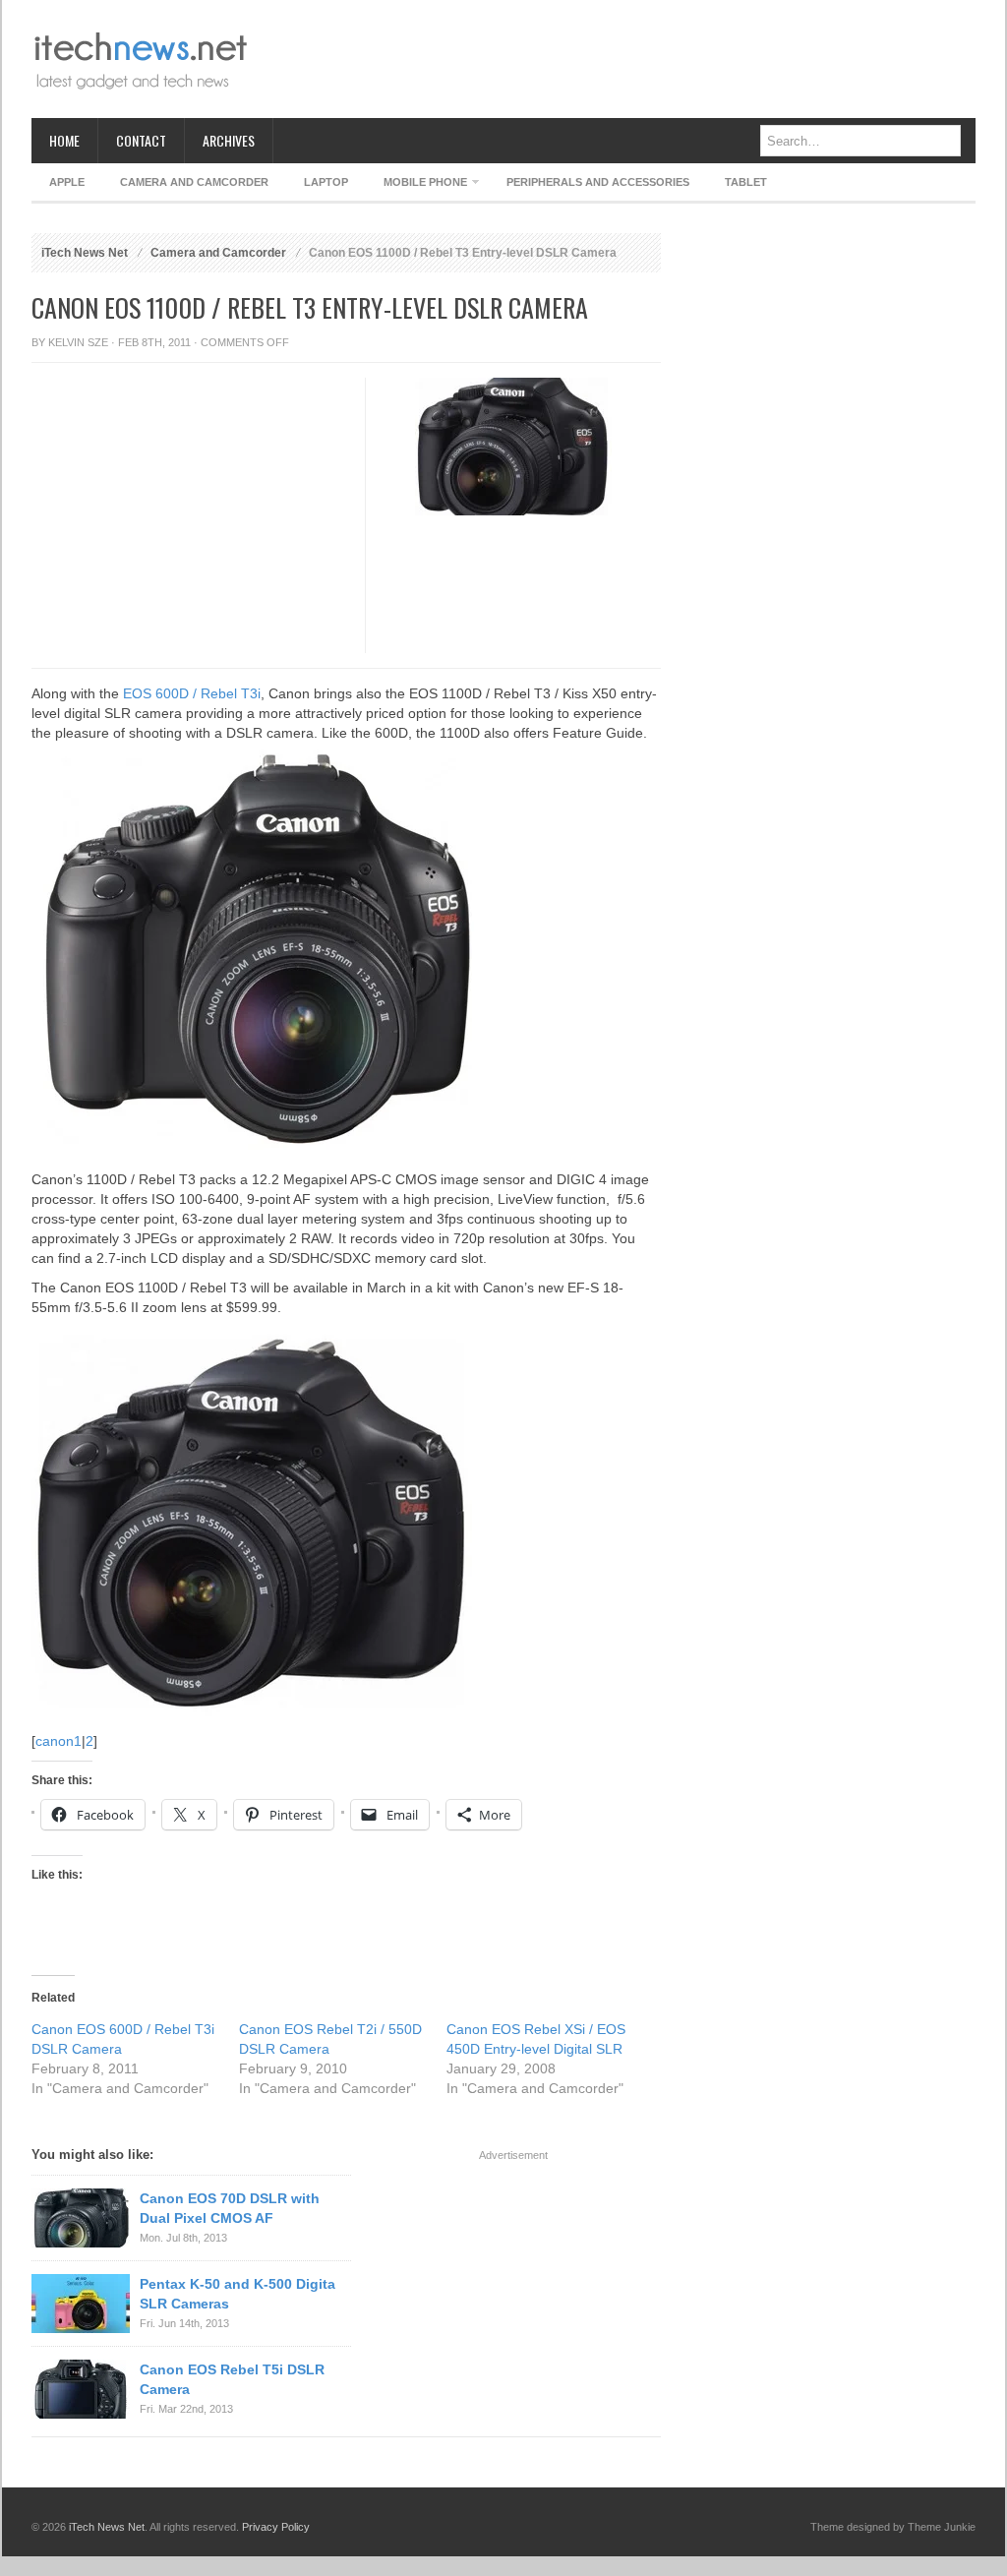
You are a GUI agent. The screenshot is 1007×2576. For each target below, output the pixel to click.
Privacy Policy (276, 2527)
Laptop (326, 182)
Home (64, 140)
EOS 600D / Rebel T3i (192, 693)
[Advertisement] (618, 59)
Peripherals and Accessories (598, 182)
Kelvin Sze (78, 342)
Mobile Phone (416, 185)
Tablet (746, 182)
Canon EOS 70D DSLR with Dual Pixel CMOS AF (230, 2208)
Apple (67, 182)
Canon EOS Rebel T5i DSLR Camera (232, 2379)
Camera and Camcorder (194, 182)
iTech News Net (85, 253)
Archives (229, 140)
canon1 (59, 1741)
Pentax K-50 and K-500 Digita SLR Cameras (237, 2294)
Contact (141, 140)
